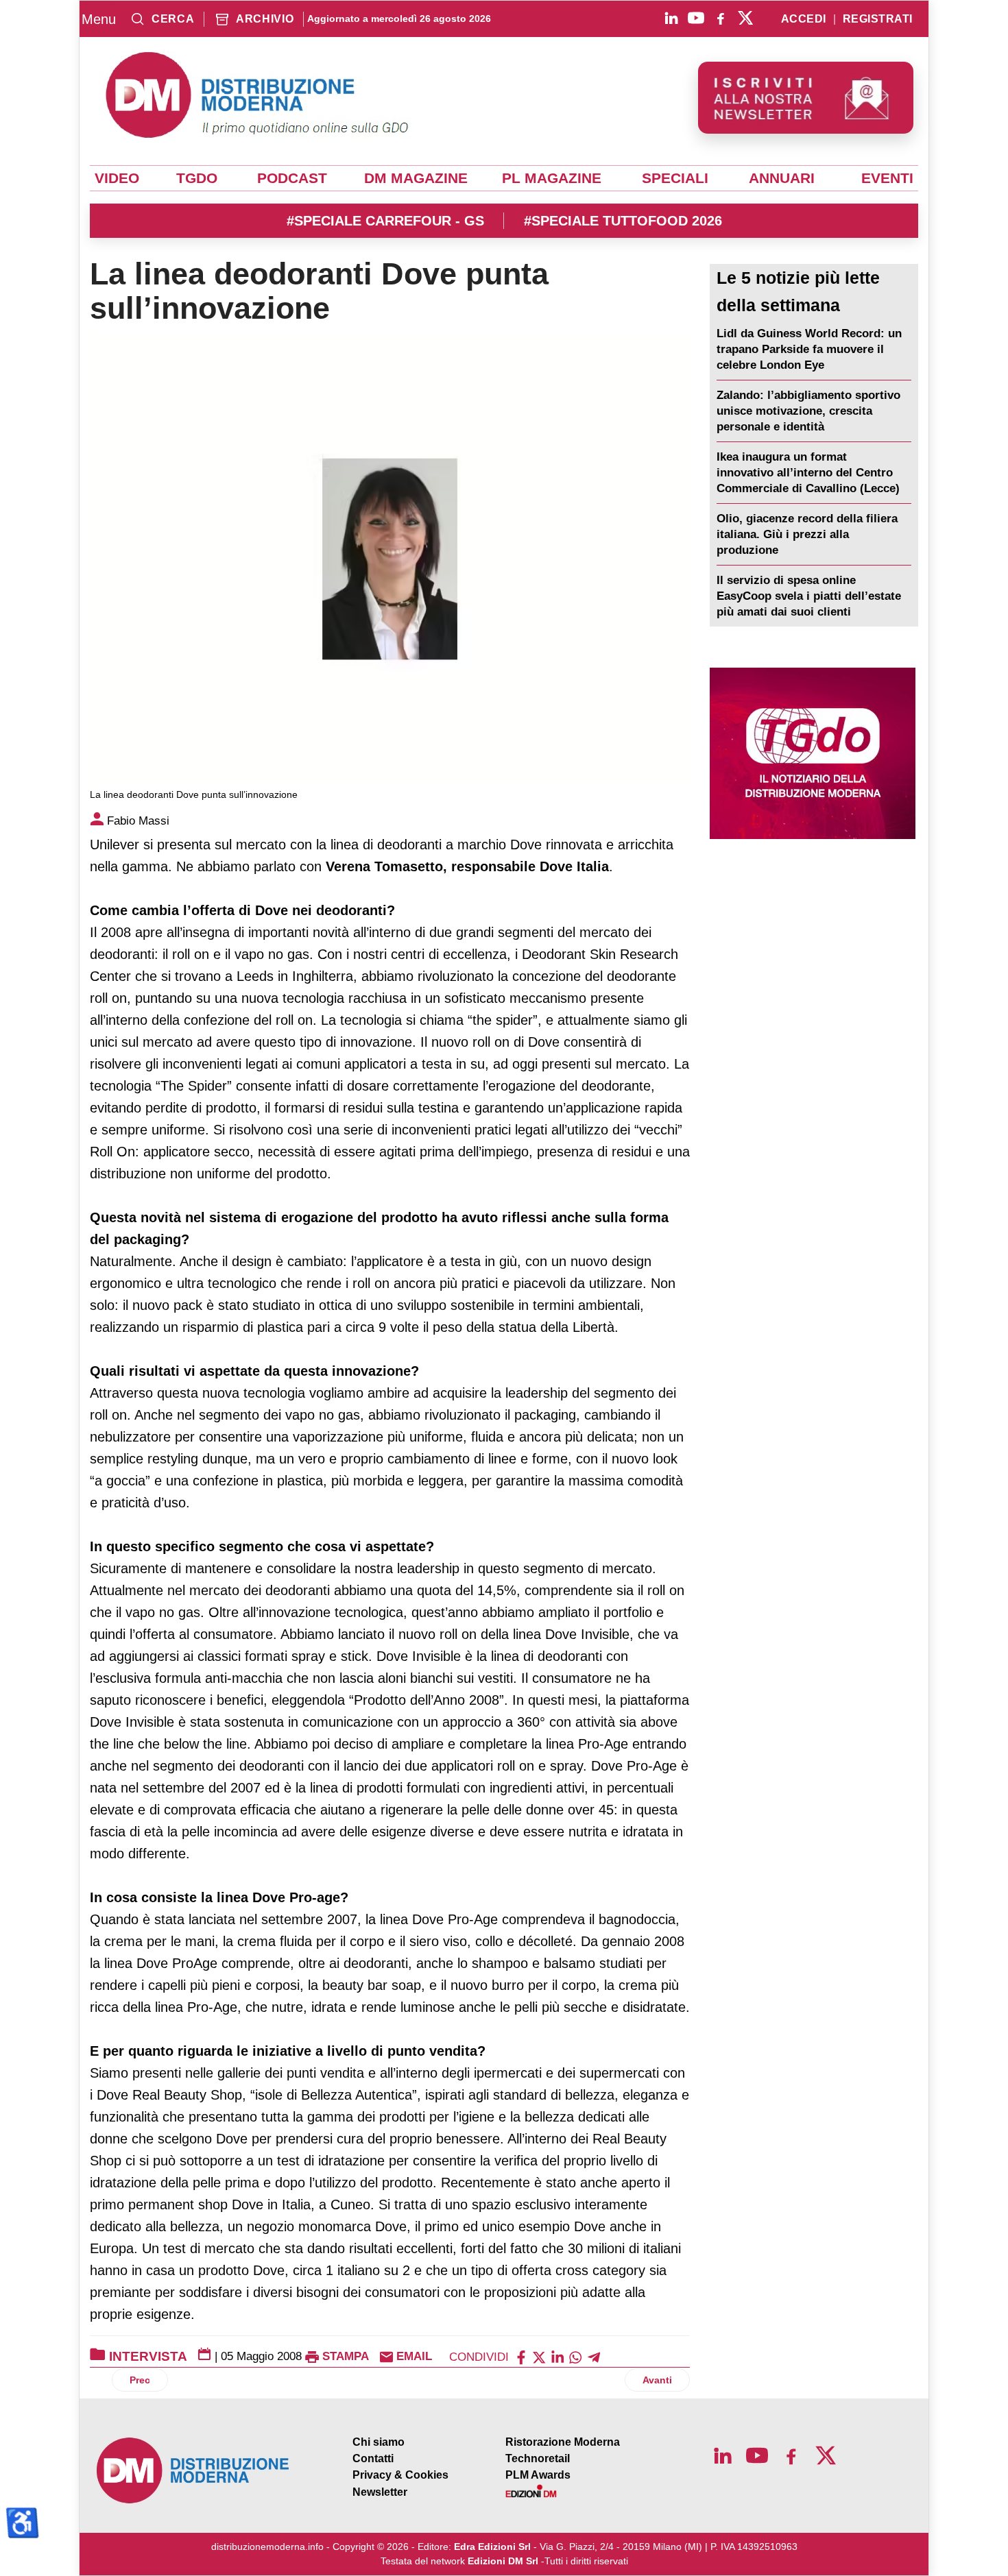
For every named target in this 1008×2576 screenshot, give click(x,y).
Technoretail (538, 2458)
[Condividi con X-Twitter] (539, 2356)
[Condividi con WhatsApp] (575, 2356)
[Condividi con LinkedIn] (557, 2356)
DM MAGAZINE (416, 178)
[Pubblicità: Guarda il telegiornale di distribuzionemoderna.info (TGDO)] (812, 753)
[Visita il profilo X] (745, 18)
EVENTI (887, 178)
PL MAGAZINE (552, 178)
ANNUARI (782, 178)
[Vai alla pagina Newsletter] (806, 98)
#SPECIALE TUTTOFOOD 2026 (623, 221)
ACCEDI (804, 19)
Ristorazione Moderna (563, 2442)
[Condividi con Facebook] (521, 2356)
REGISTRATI (878, 19)
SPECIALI (675, 178)
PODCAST (292, 178)
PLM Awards (538, 2475)
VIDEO (117, 178)
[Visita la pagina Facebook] (721, 18)
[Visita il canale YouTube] (696, 18)
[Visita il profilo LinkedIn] (671, 18)
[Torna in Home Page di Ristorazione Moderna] (193, 2471)
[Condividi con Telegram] (594, 2356)
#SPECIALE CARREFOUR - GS (385, 221)
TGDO (197, 178)
